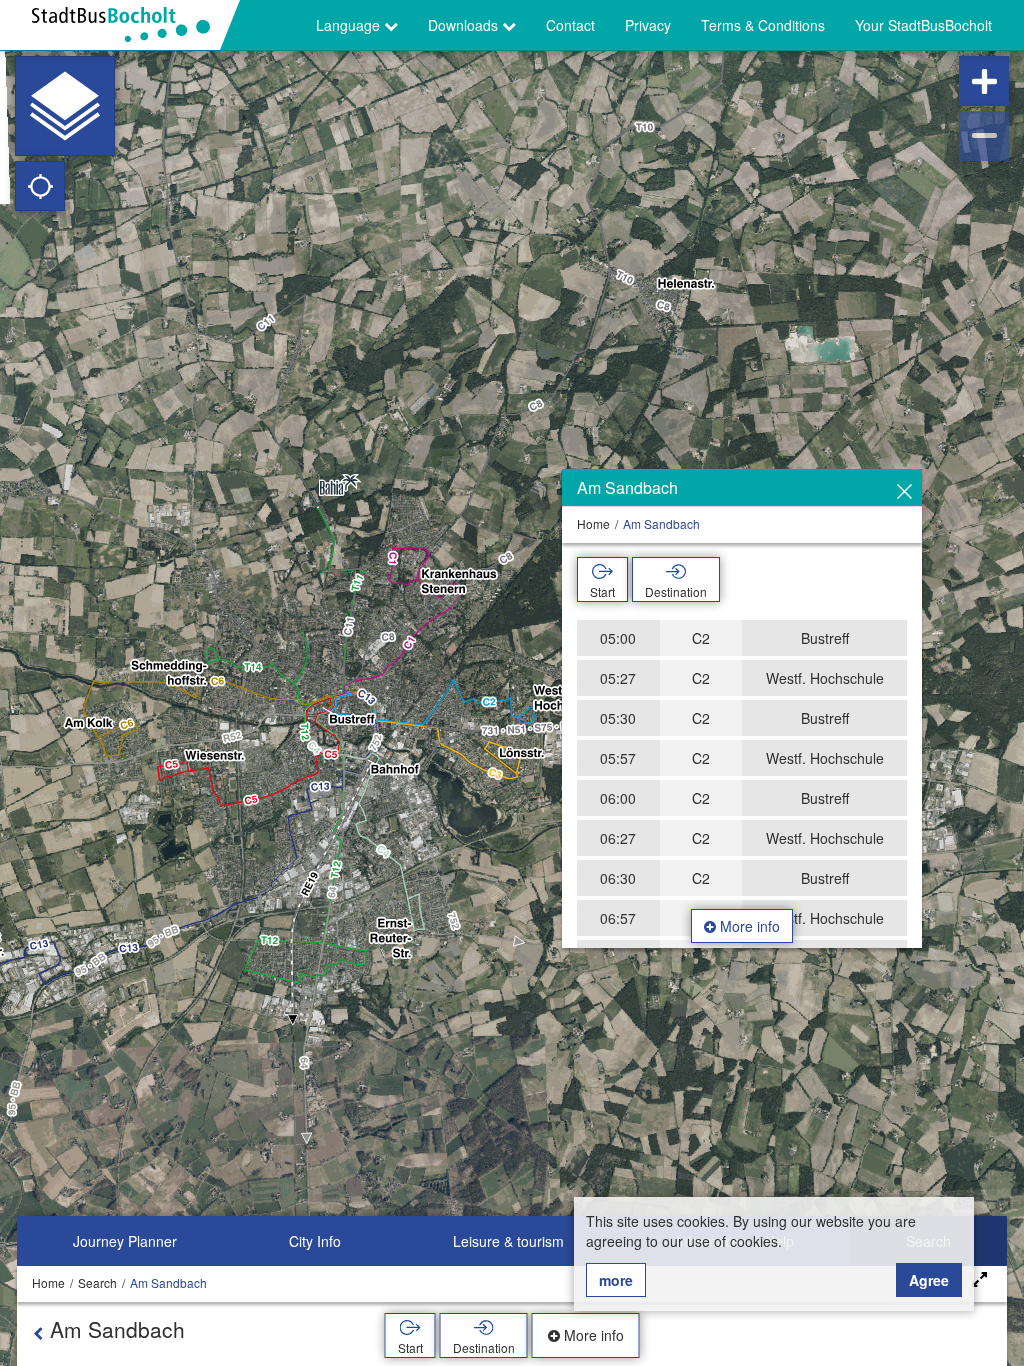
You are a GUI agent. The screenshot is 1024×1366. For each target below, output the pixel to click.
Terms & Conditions (763, 25)
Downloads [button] (465, 25)
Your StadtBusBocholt (923, 25)
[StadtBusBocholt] (128, 25)
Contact (570, 25)
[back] (38, 1333)
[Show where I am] (40, 186)
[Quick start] (65, 106)
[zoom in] (984, 81)
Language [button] (350, 25)
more (616, 1280)
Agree (929, 1280)
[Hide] (904, 492)
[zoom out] (984, 136)
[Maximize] (979, 1280)
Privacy (648, 25)
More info (748, 926)
